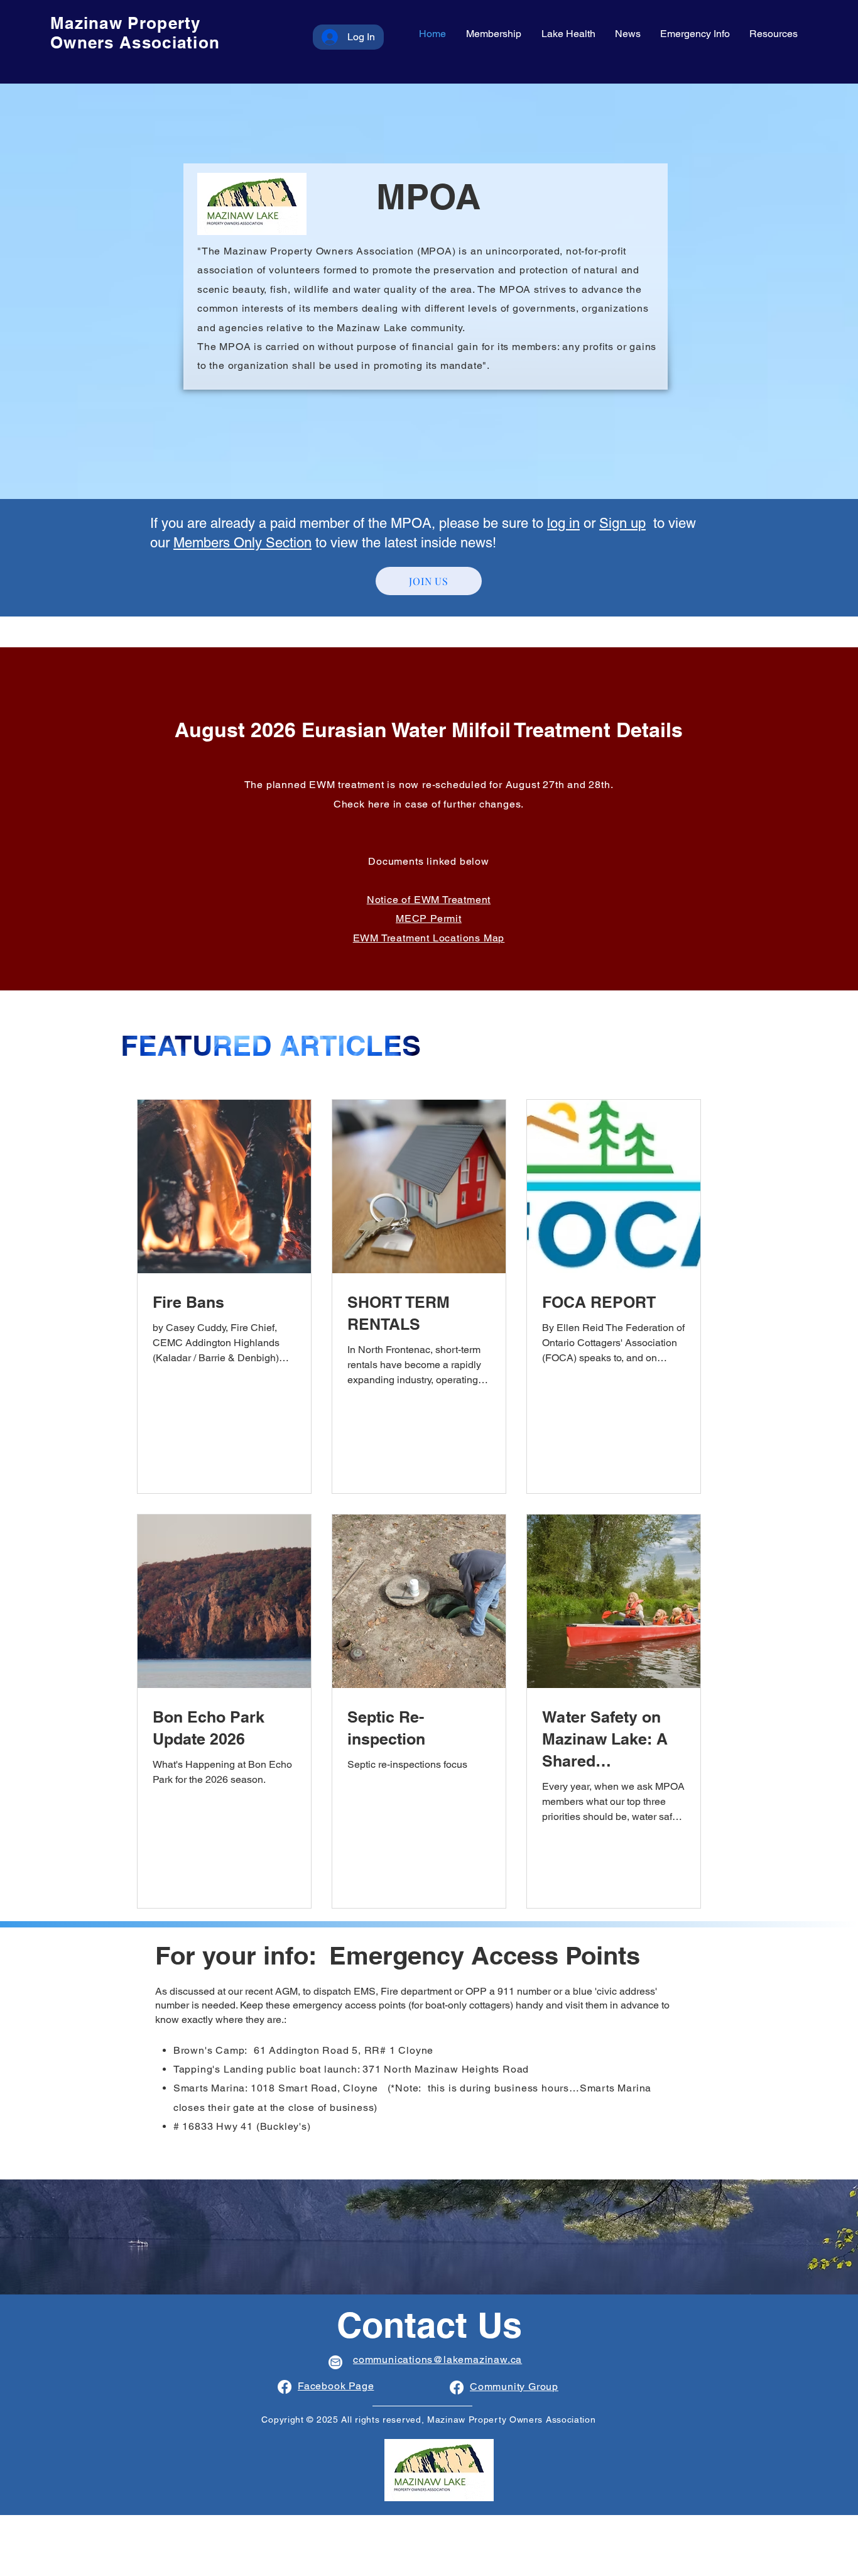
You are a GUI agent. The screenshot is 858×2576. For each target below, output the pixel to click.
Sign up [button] (622, 523)
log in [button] (563, 523)
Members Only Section (242, 543)
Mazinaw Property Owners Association (135, 33)
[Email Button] (335, 2362)
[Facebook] (285, 2387)
